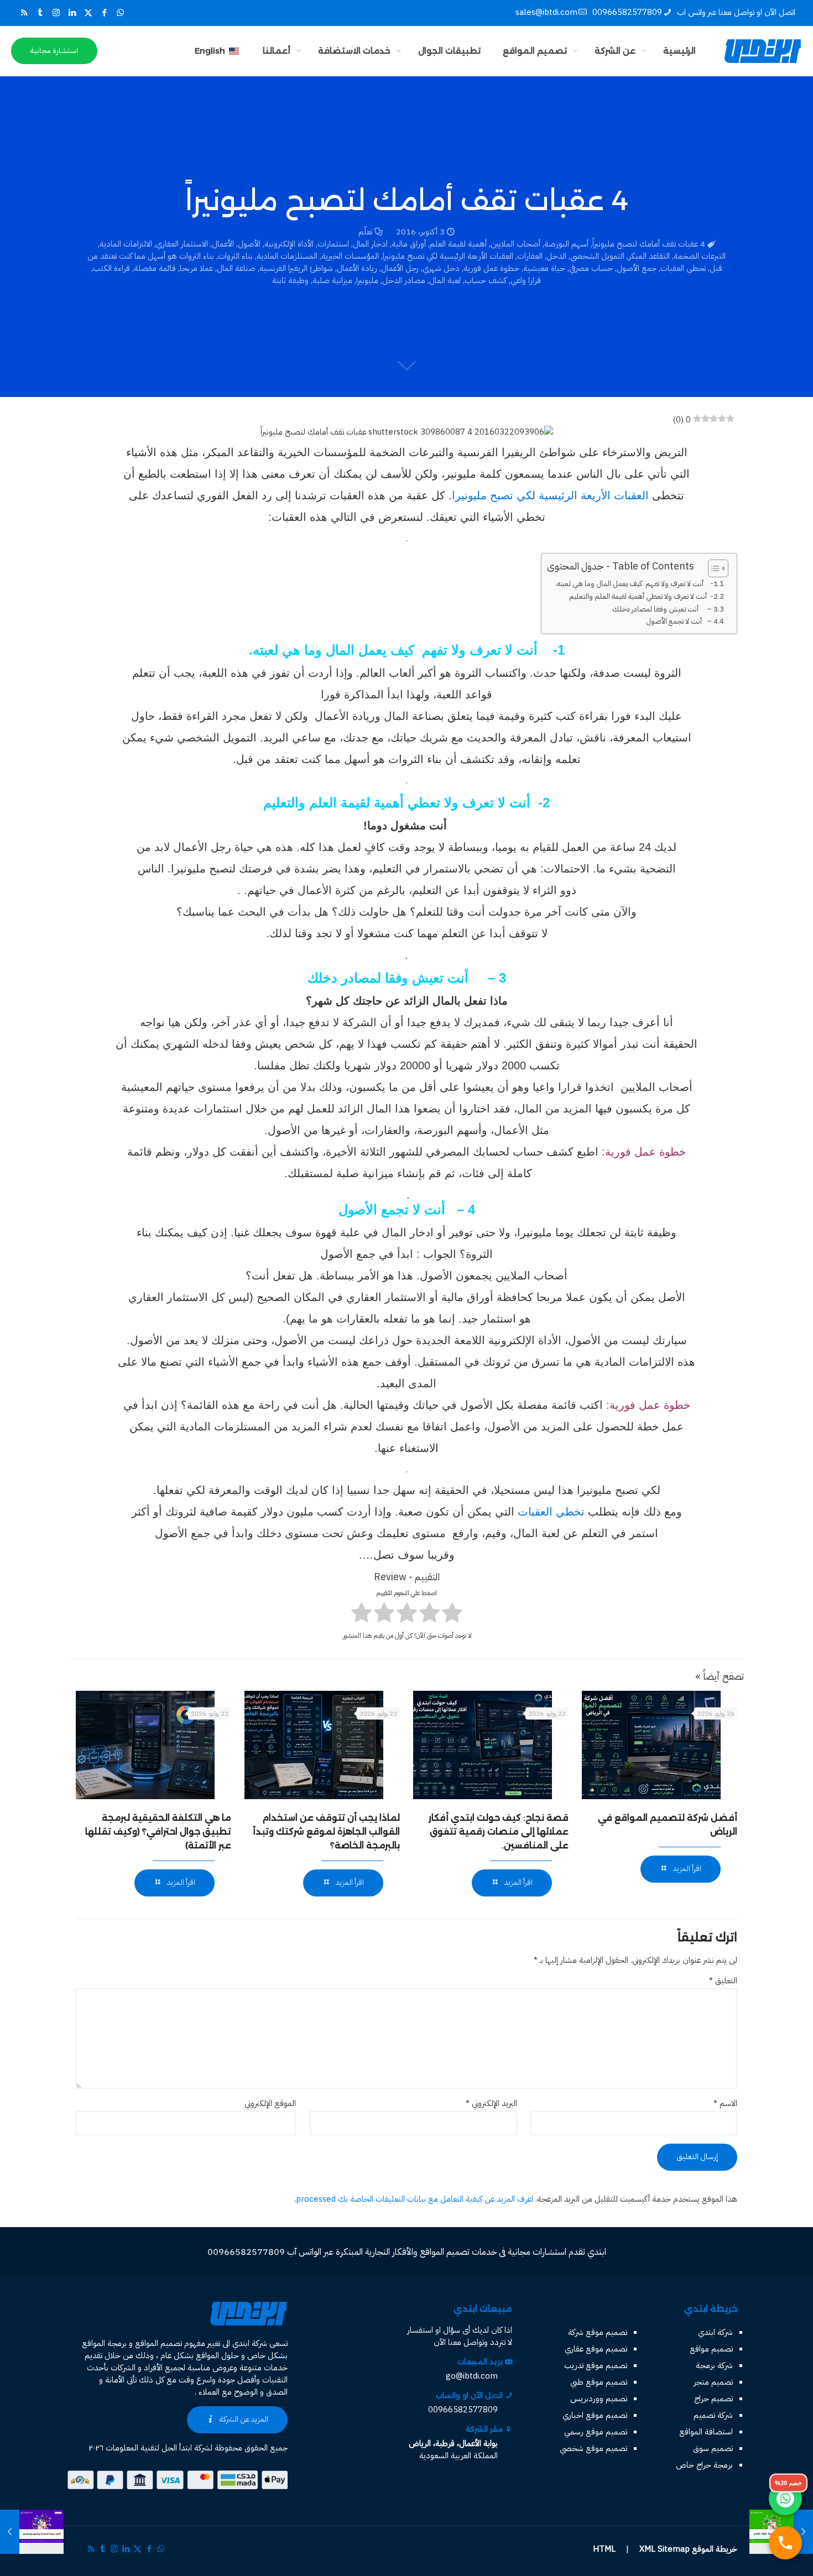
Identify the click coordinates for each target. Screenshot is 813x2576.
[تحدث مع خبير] (785, 2543)
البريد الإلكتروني (491, 2103)
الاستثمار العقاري (182, 244)
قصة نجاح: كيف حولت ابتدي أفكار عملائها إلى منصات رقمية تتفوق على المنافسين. (499, 1832)
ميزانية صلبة (332, 280)
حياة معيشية (544, 268)
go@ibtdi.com (472, 2376)
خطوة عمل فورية (491, 268)
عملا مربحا (196, 268)
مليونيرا (367, 280)
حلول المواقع (217, 2355)
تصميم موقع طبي (599, 2382)
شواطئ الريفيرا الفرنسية (296, 268)
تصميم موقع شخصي (593, 2448)
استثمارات (333, 244)
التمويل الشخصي (597, 256)
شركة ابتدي (715, 2332)
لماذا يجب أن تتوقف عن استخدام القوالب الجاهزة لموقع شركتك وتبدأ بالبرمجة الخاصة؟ (326, 1832)
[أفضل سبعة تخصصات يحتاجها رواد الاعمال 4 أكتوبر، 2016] (32, 2532)
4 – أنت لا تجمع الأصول (682, 621)
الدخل (556, 256)
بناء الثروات (235, 256)
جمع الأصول (637, 268)
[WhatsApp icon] (120, 13)
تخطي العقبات (683, 268)
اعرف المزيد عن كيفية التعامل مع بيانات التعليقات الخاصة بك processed (415, 2199)
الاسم (725, 2103)
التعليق (723, 1981)
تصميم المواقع (158, 2343)
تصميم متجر (713, 2382)
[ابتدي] (763, 51)
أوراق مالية (409, 244)
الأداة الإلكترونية (289, 244)
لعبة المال (445, 280)
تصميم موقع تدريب (596, 2365)
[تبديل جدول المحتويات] (713, 568)
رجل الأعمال (400, 268)
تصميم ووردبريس (599, 2399)
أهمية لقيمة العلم (458, 244)
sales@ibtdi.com (546, 12)
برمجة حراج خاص (704, 2465)
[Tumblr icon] (40, 13)
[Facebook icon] (104, 13)
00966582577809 (627, 12)
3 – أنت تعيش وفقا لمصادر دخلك (665, 609)
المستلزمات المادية (287, 256)
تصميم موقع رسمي (596, 2432)
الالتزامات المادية (126, 244)
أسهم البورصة (566, 244)
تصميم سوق (713, 2448)
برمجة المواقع (104, 2343)
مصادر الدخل (404, 280)
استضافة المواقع (706, 2432)
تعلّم (365, 232)
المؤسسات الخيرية (350, 256)
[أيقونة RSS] (24, 13)
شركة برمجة (714, 2365)
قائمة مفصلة (155, 268)
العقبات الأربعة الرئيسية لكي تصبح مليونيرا (448, 256)
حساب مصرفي (591, 268)
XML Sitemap (665, 2549)
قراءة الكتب (111, 268)
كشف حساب (486, 280)
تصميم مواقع (711, 2349)
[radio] (452, 1614)
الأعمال (223, 244)
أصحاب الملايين (515, 244)
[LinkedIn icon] (72, 13)
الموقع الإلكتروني (270, 2103)
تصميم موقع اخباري (595, 2415)
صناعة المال (236, 268)
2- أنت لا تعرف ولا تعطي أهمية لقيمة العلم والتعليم (643, 596)
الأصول (249, 244)
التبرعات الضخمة (700, 256)
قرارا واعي (526, 280)
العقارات (530, 256)
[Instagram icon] (56, 13)
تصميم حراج (713, 2399)
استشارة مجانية (54, 51)
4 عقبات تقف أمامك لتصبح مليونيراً (649, 244)
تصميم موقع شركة (598, 2332)
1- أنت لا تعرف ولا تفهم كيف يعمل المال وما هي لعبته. (637, 584)
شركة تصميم (713, 2415)
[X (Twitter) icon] (88, 13)
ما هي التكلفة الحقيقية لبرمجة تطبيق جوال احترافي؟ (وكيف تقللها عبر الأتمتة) (158, 1832)
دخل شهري (441, 268)
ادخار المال (370, 244)
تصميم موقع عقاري (596, 2349)
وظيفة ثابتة (290, 280)
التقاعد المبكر (649, 256)
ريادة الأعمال (357, 268)
